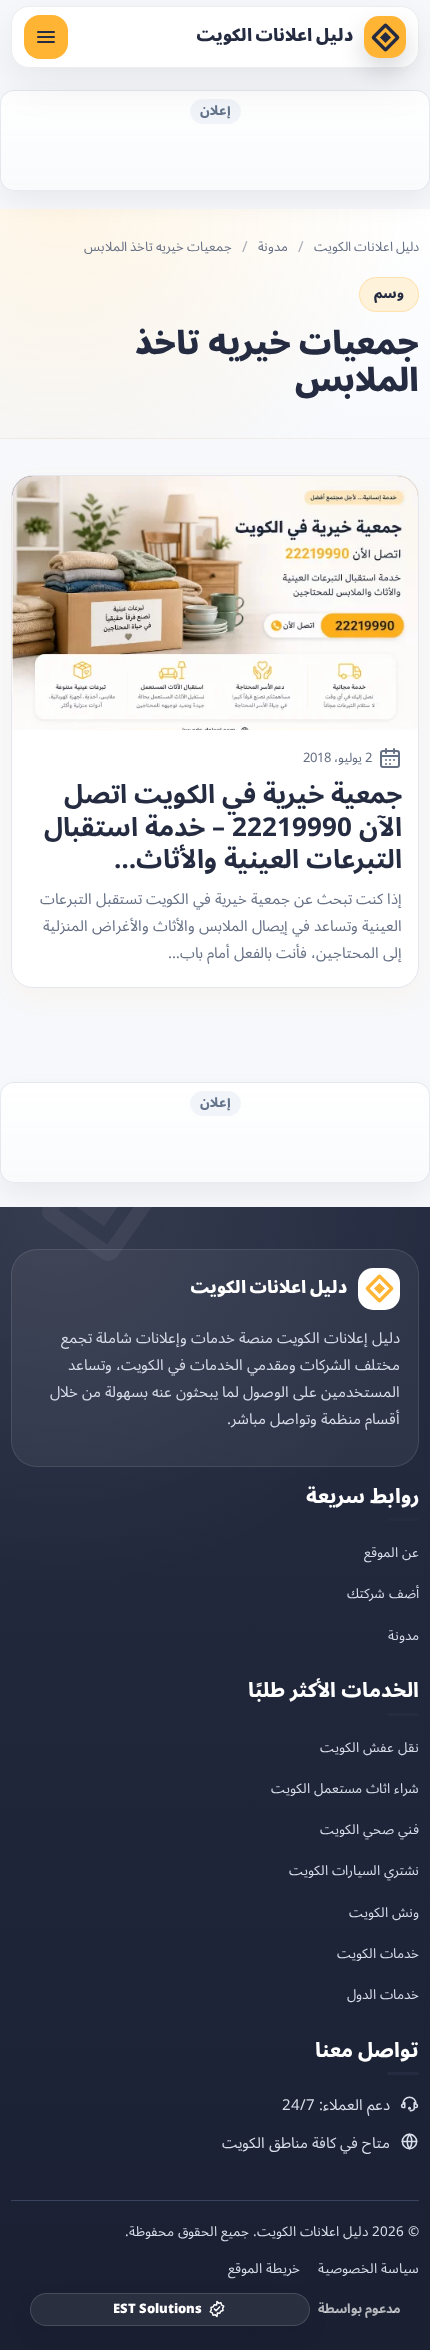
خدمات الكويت (378, 1953)
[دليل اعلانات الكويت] (385, 37)
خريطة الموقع (264, 2269)
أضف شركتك (383, 1593)
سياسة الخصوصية (368, 2269)
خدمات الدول (383, 1994)
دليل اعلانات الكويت (274, 36)
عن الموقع (391, 1552)
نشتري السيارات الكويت (354, 1870)
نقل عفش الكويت (369, 1747)
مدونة (273, 247)
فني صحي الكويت (369, 1829)
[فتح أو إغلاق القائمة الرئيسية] (46, 37)
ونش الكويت (384, 1912)
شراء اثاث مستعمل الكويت (345, 1788)
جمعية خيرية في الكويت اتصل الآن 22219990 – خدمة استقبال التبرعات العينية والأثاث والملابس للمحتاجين (223, 828)
